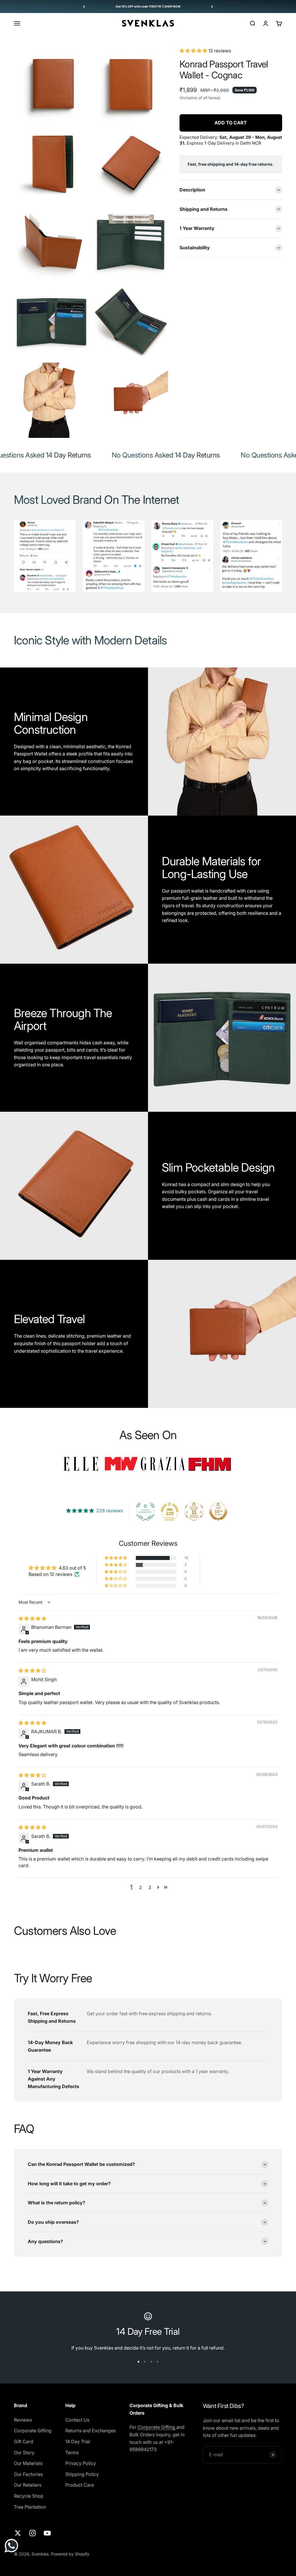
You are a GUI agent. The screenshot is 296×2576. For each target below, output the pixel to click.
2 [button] (140, 1887)
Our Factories (28, 2474)
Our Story (24, 2453)
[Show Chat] (13, 2546)
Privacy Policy (81, 2463)
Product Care (80, 2485)
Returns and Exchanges (90, 2431)
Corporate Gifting (33, 2431)
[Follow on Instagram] (33, 2533)
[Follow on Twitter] (18, 2533)
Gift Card (24, 2442)
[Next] (212, 7)
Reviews (23, 2420)
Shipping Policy (82, 2474)
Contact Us (77, 2420)
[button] (194, 51)
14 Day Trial (78, 2442)
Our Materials (28, 2463)
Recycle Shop (29, 2496)
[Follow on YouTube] (47, 2533)
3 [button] (150, 1887)
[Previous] (84, 7)
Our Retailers (28, 2485)
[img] (32, 1618)
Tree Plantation (30, 2507)
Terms (72, 2453)
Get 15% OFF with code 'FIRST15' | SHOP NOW (148, 6)
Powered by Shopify (70, 2554)
